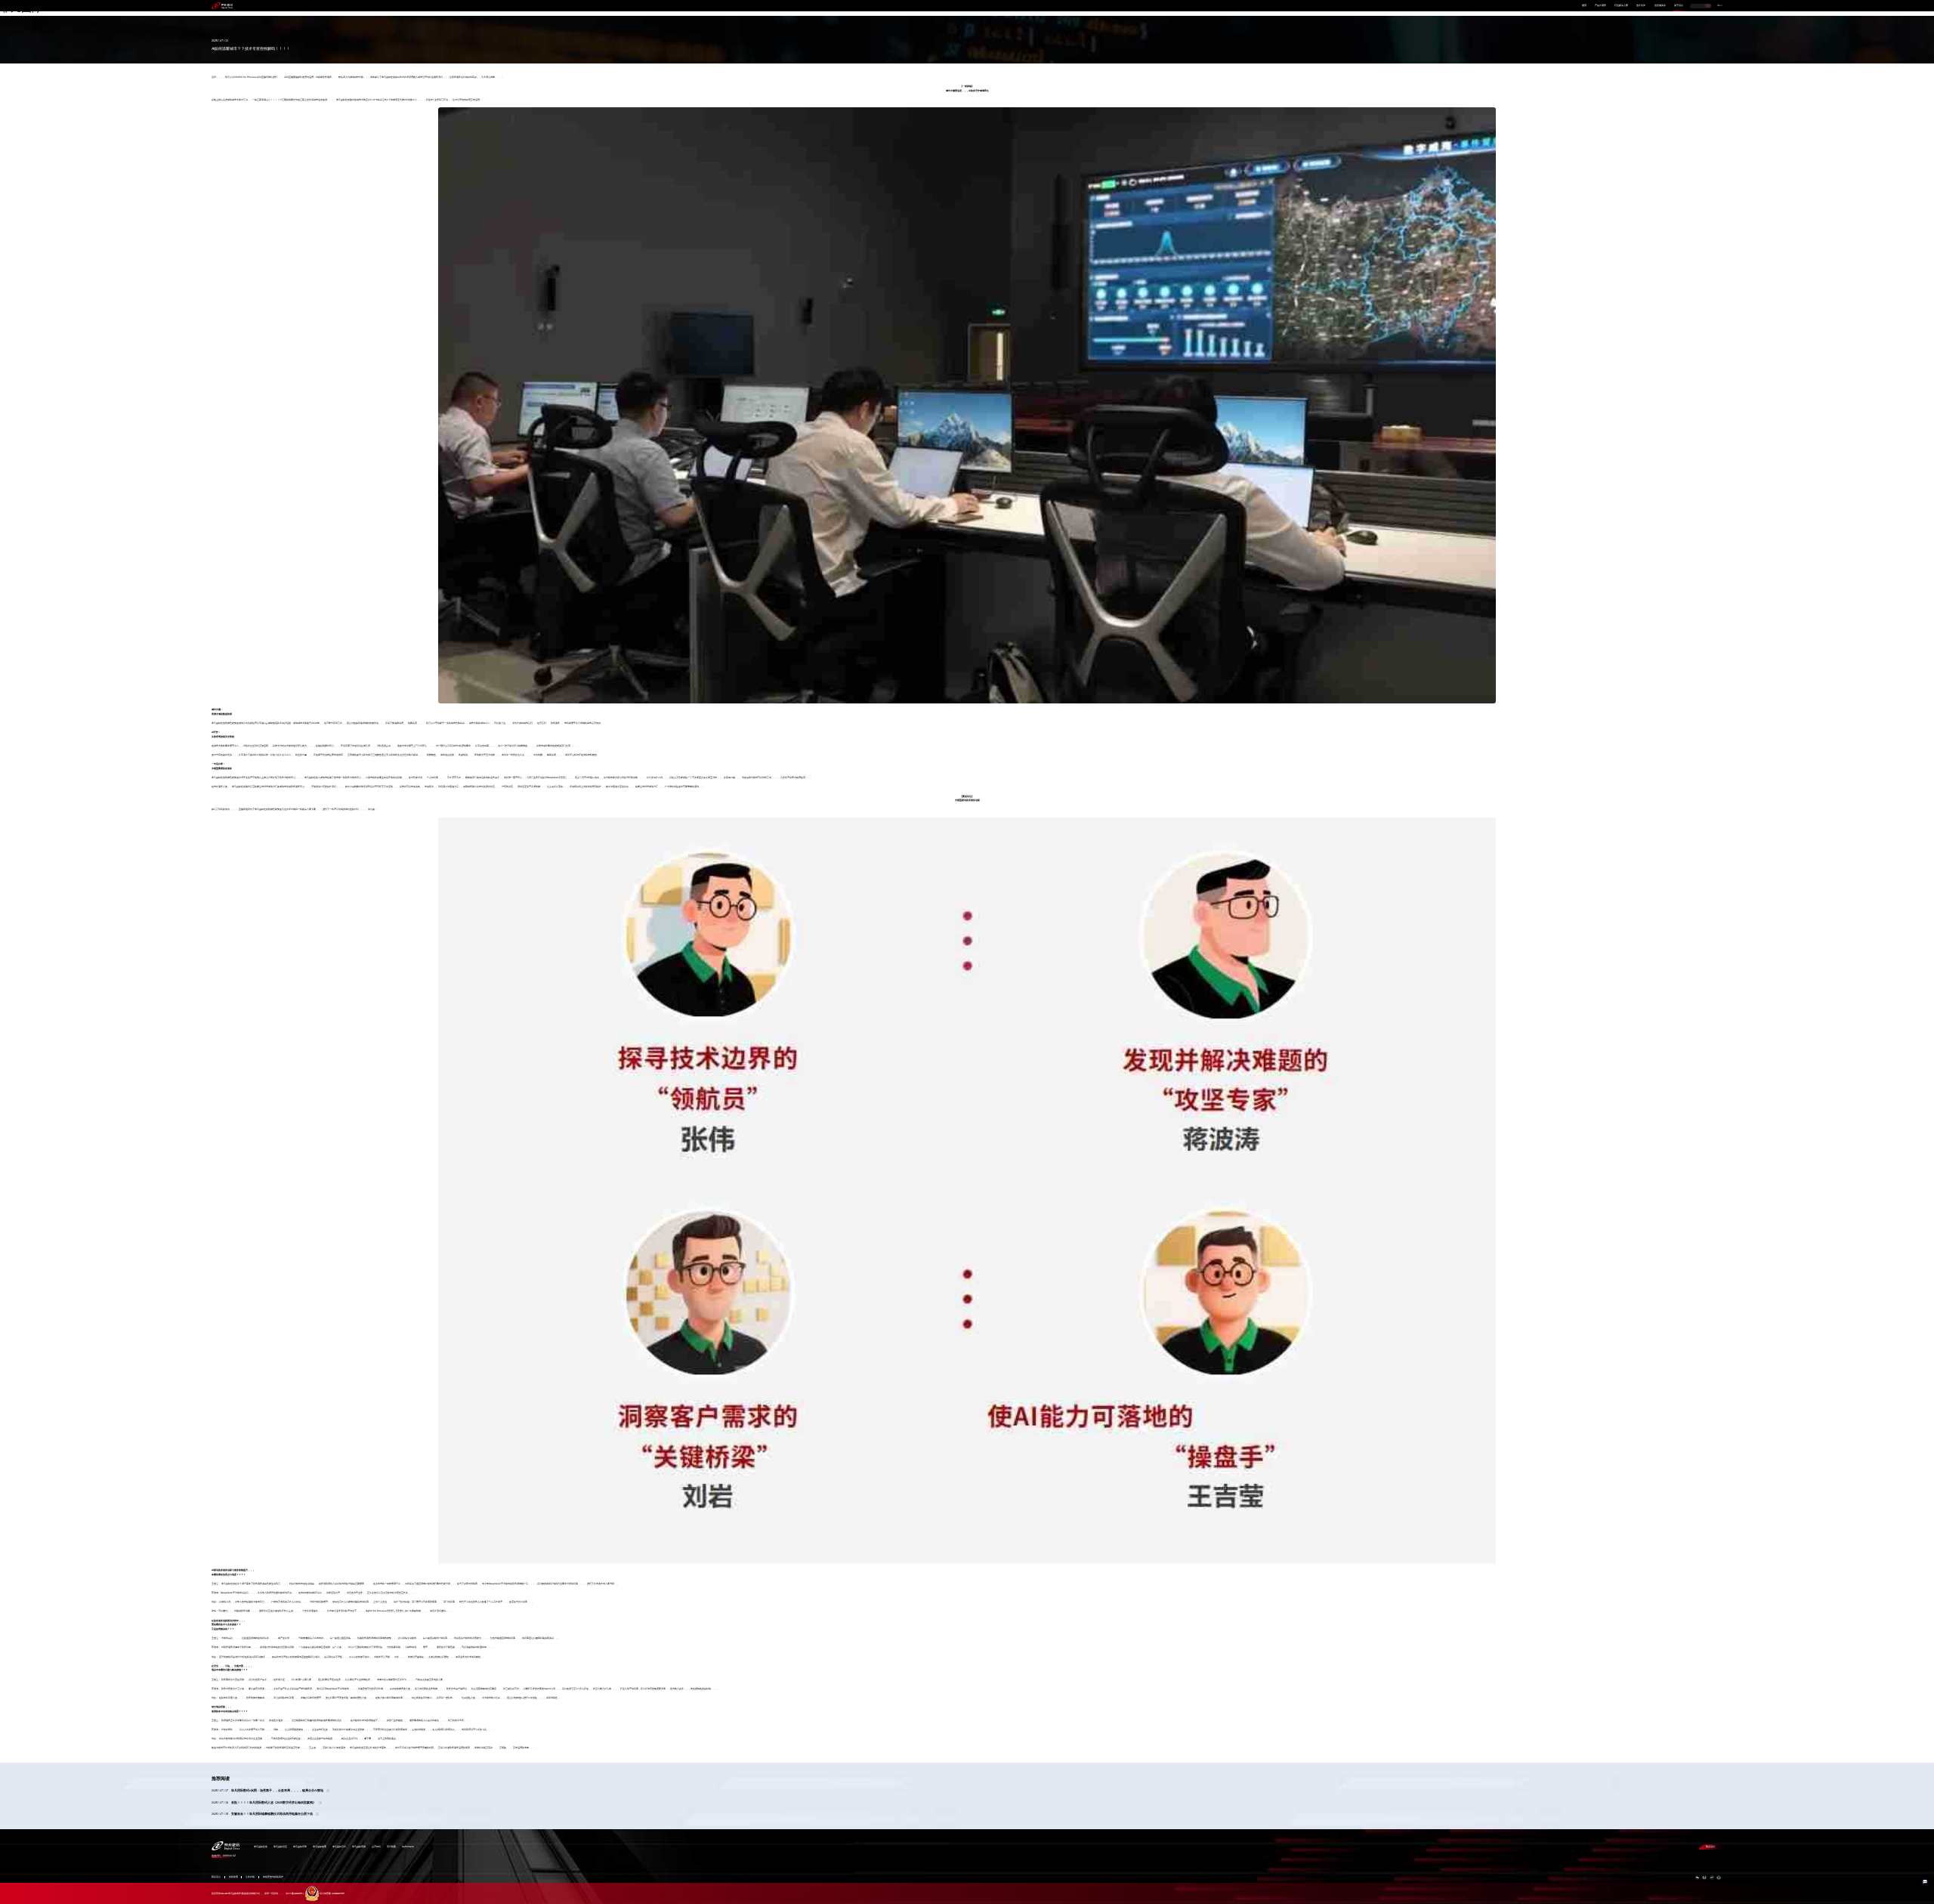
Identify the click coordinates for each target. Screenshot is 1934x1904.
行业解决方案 (1621, 6)
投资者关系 (1660, 6)
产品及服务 (1600, 6)
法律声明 (250, 1877)
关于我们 (1679, 6)
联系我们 (1710, 1847)
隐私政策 (233, 1877)
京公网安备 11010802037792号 (332, 1894)
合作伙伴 (1641, 6)
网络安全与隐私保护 (273, 1877)
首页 (1584, 6)
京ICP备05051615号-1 (295, 1894)
